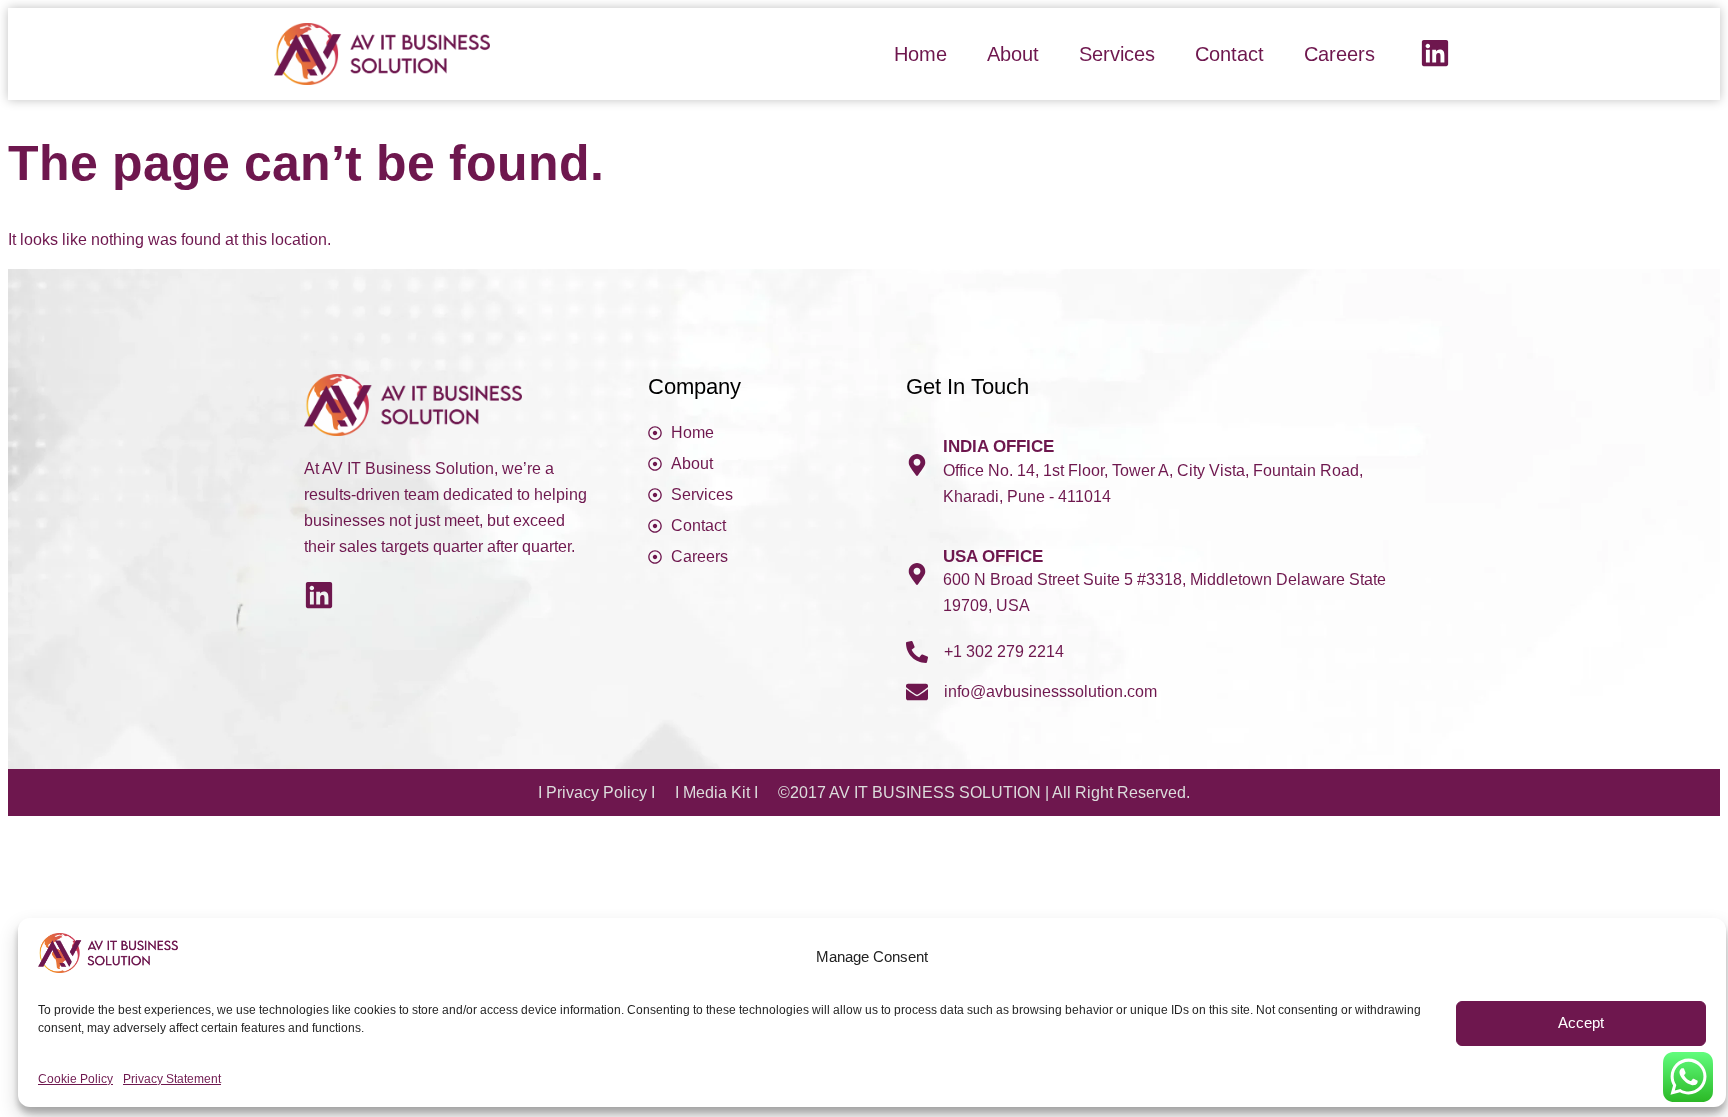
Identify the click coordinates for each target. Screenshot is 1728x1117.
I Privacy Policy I (596, 792)
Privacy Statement (172, 1079)
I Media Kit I (716, 792)
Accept (1581, 1023)
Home (920, 54)
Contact (1229, 54)
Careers (1339, 54)
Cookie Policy (75, 1079)
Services (1117, 54)
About (1013, 54)
